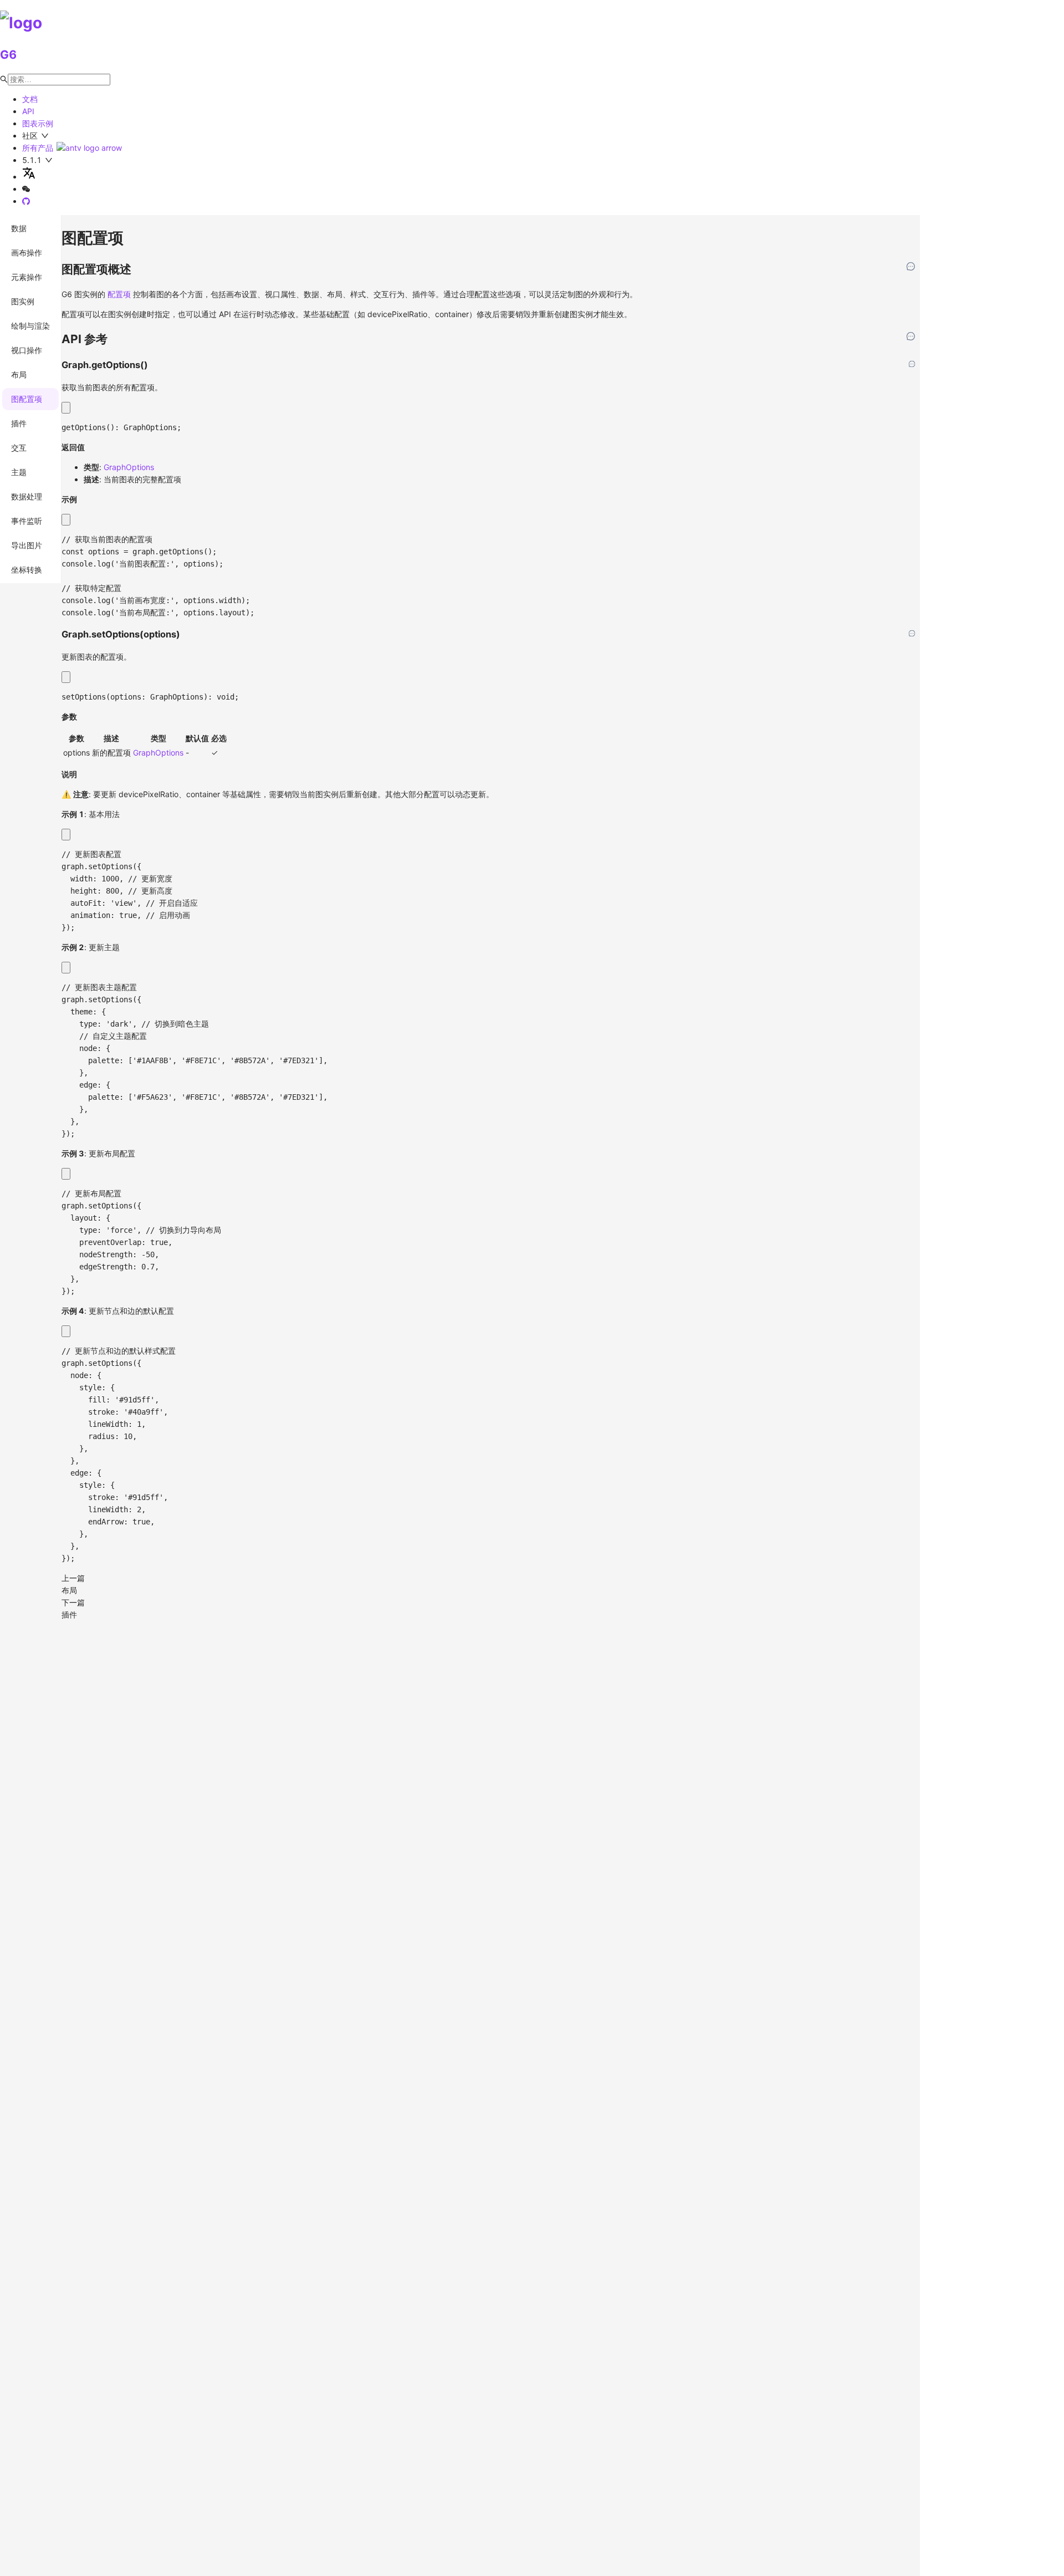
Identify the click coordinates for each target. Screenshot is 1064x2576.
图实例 (23, 301)
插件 (19, 423)
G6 (8, 55)
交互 (19, 448)
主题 (19, 472)
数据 (19, 228)
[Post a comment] (911, 267)
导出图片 (27, 545)
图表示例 (38, 123)
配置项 (119, 294)
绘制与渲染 (30, 326)
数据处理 (27, 496)
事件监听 (27, 521)
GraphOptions (129, 467)
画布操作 (27, 253)
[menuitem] (30, 228)
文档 (30, 99)
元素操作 (27, 277)
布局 (19, 374)
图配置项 (27, 399)
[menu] (31, 399)
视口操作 (27, 350)
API (28, 111)
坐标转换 (27, 570)
